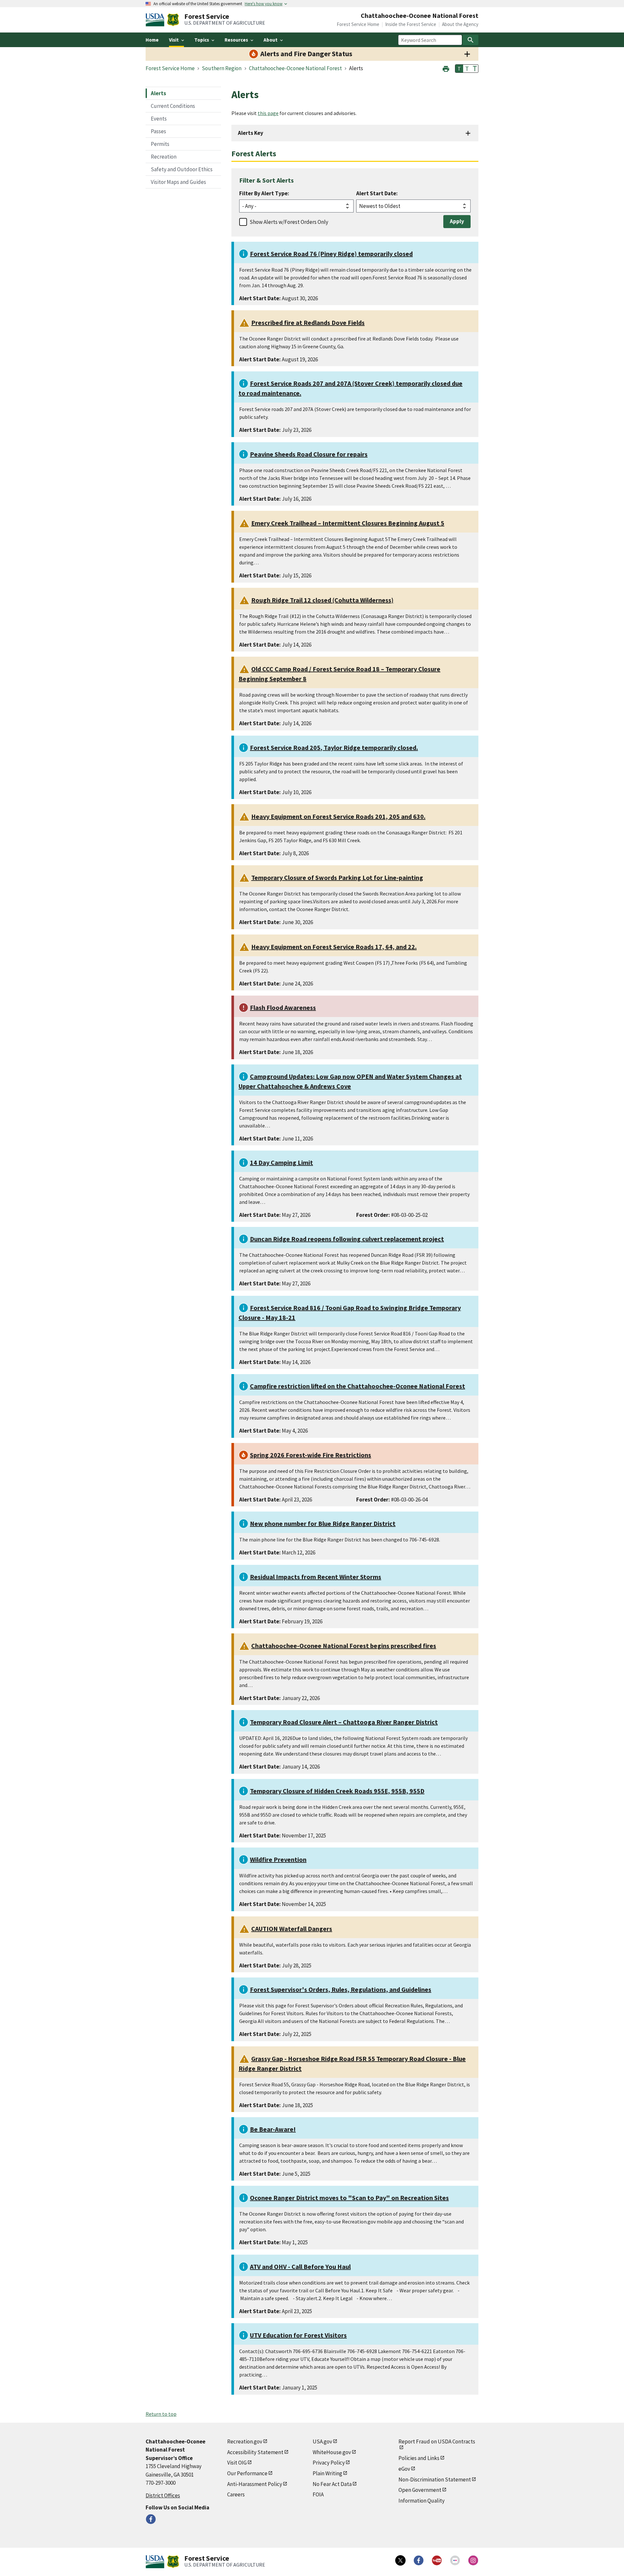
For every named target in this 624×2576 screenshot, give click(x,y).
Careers (236, 2494)
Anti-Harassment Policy (255, 2484)
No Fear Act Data (332, 2484)
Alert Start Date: (377, 193)
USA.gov (322, 2441)
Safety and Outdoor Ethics (182, 169)
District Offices (163, 2495)
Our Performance (247, 2473)
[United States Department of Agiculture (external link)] (156, 20)
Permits (160, 144)
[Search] (471, 40)
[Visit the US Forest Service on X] (400, 2560)
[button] (446, 68)
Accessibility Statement (255, 2452)
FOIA (318, 2494)
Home (152, 40)
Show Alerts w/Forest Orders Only (289, 222)
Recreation (164, 157)
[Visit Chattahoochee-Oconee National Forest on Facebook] (151, 2519)
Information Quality (422, 2501)
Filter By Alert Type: (264, 193)
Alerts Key (251, 133)
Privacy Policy (329, 2463)
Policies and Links (419, 2458)
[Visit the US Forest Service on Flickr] (455, 2560)
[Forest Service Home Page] (173, 20)
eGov (404, 2469)
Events (159, 119)
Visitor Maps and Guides (178, 182)
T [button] (459, 69)
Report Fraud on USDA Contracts (437, 2441)
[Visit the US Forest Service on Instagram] (473, 2560)
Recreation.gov (245, 2441)
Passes (158, 131)
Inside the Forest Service (411, 24)
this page (268, 113)
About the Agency (460, 24)
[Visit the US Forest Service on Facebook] (419, 2560)
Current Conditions (173, 106)
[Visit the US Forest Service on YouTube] (437, 2560)
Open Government (420, 2490)
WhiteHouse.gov (332, 2452)
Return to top (161, 2414)
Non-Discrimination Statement (435, 2479)
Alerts (158, 93)
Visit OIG (237, 2463)
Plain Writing (327, 2473)
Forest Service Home (358, 24)
